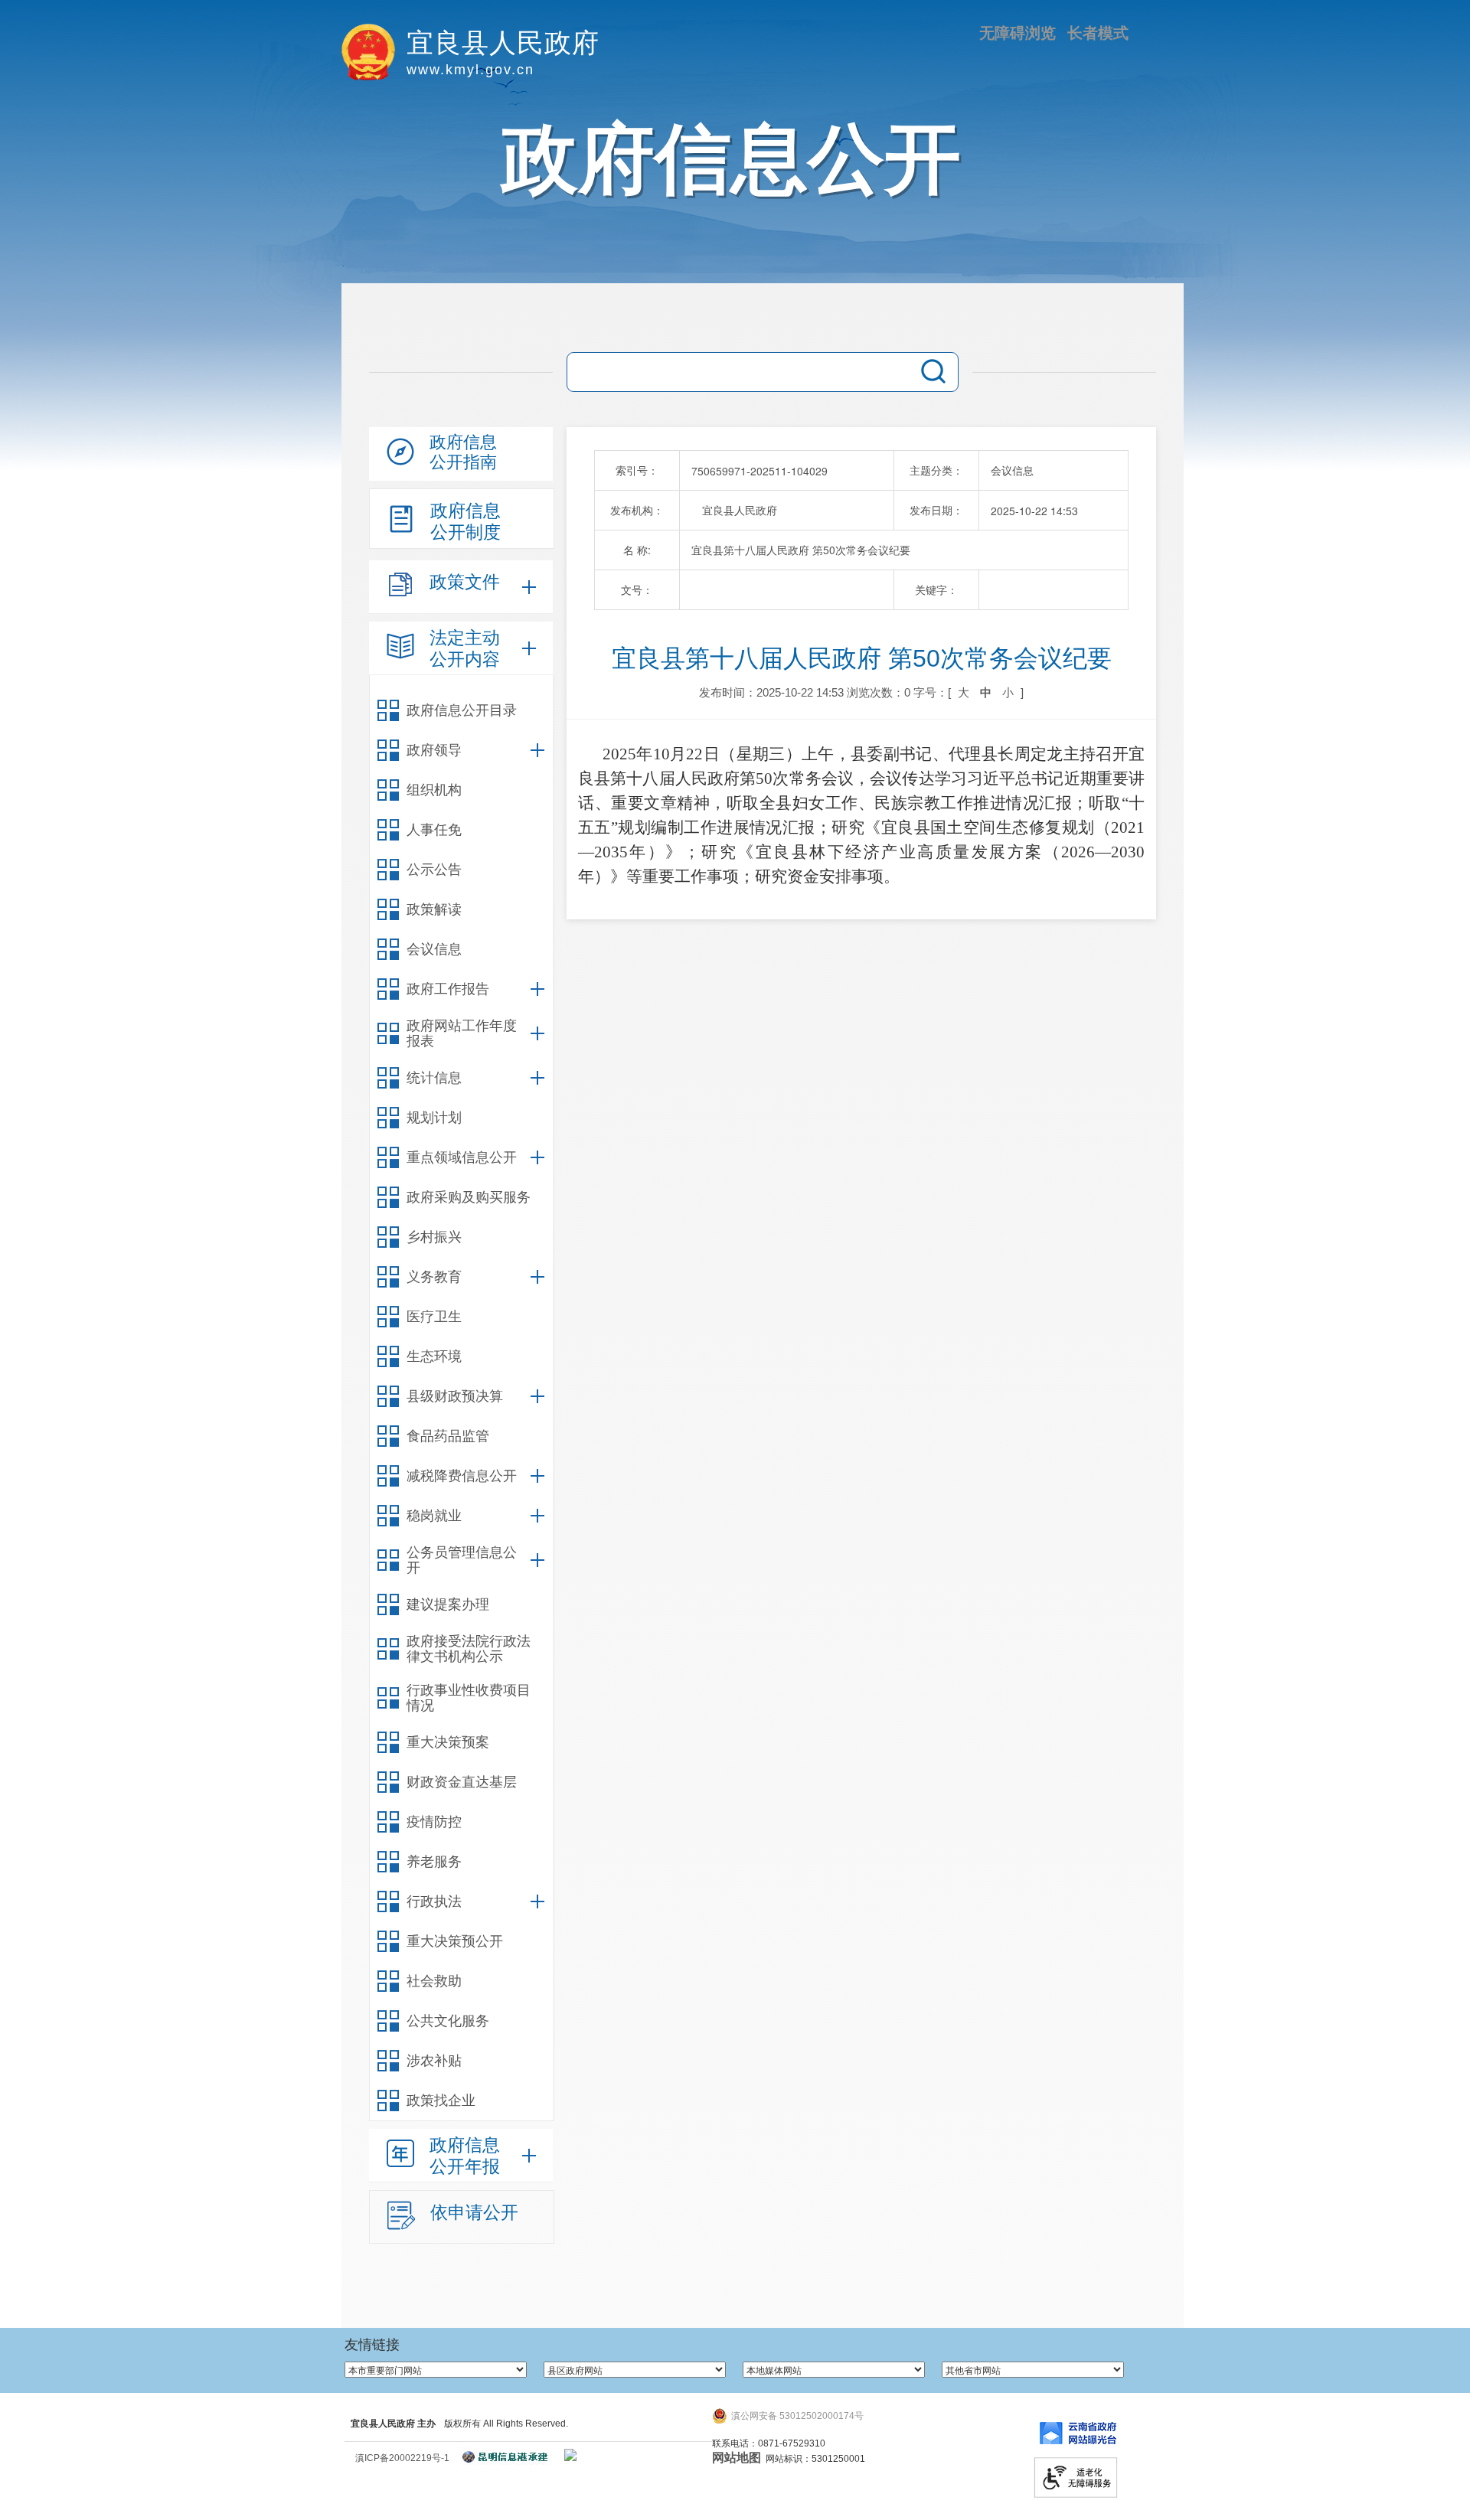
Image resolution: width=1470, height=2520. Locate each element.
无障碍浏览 (1018, 33)
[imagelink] (570, 2455)
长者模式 (1098, 33)
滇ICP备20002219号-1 (402, 2458)
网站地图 (737, 2458)
